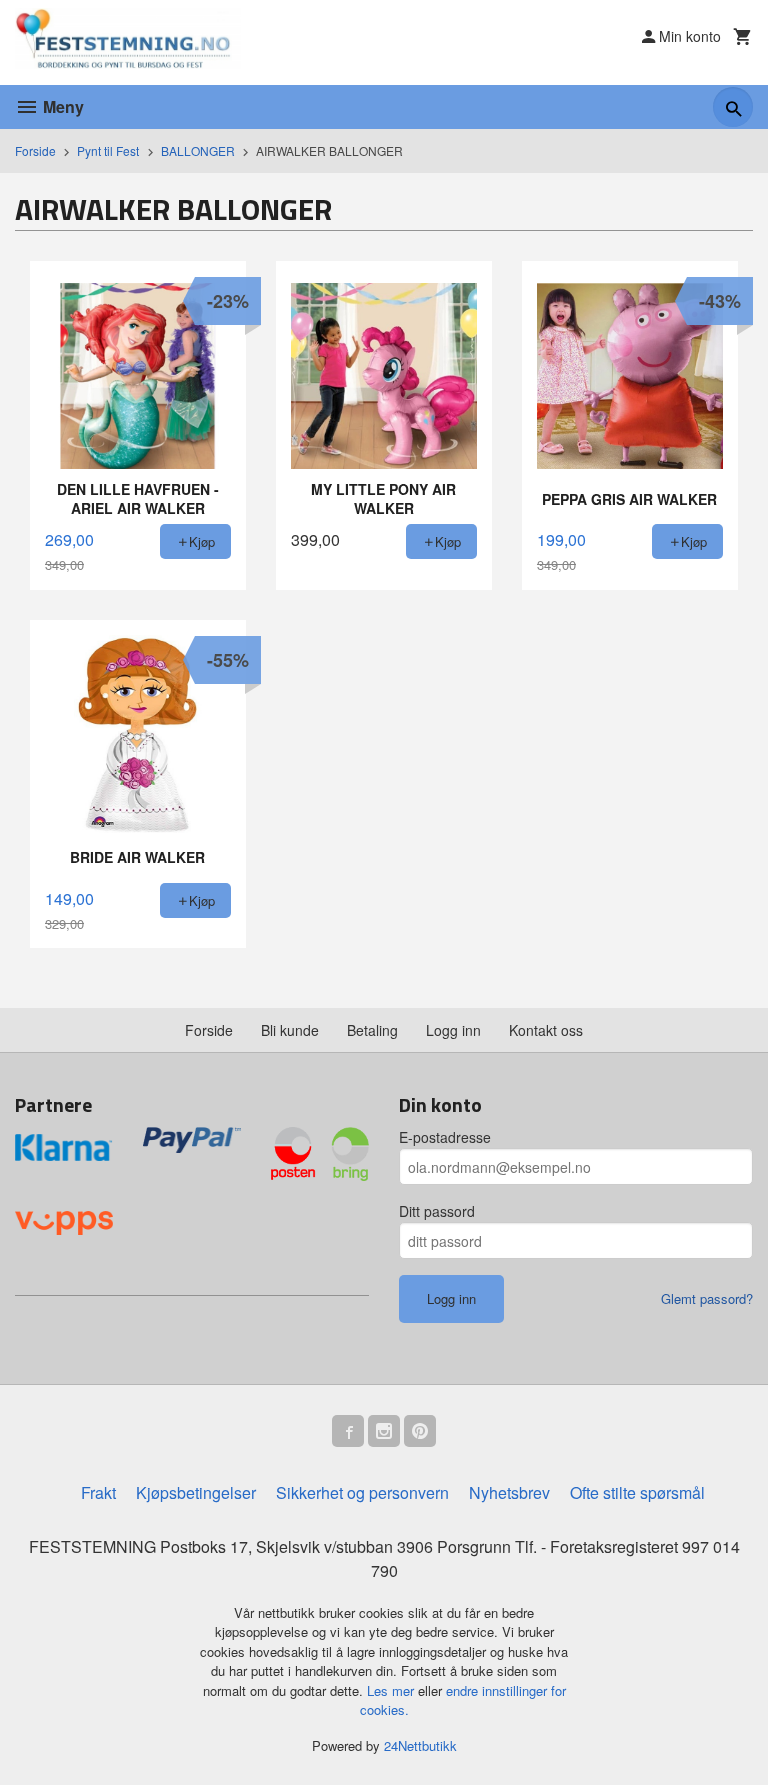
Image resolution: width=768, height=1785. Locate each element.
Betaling (372, 1030)
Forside (35, 150)
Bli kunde (290, 1030)
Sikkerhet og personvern (362, 1492)
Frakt (98, 1492)
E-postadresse (445, 1137)
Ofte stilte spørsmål (637, 1492)
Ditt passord (437, 1211)
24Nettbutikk (420, 1745)
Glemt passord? (707, 1298)
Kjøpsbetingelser (196, 1492)
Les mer (392, 1690)
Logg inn (453, 1030)
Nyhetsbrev (509, 1492)
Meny (61, 106)
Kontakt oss (546, 1030)
